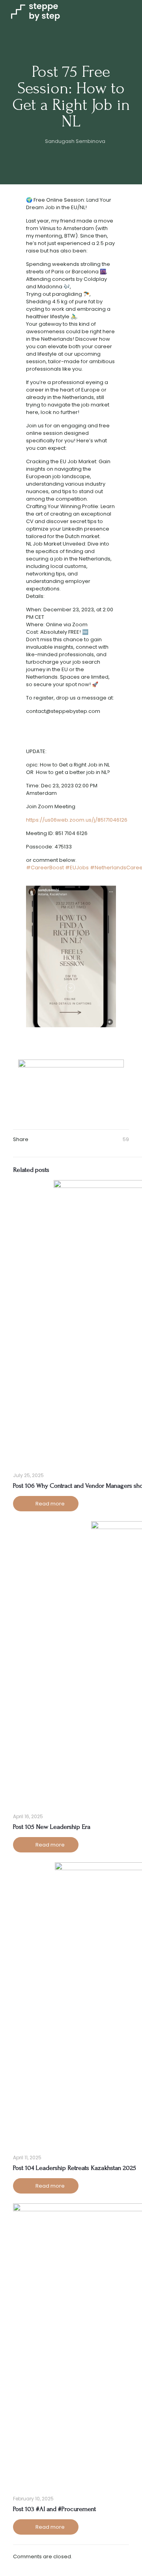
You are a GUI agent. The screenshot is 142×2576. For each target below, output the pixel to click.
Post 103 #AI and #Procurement (54, 2509)
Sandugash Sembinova (75, 141)
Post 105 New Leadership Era (52, 1827)
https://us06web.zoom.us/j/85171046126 (77, 820)
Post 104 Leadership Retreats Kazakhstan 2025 (75, 2168)
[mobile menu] (131, 12)
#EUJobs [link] (77, 868)
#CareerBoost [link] (45, 868)
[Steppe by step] (35, 12)
